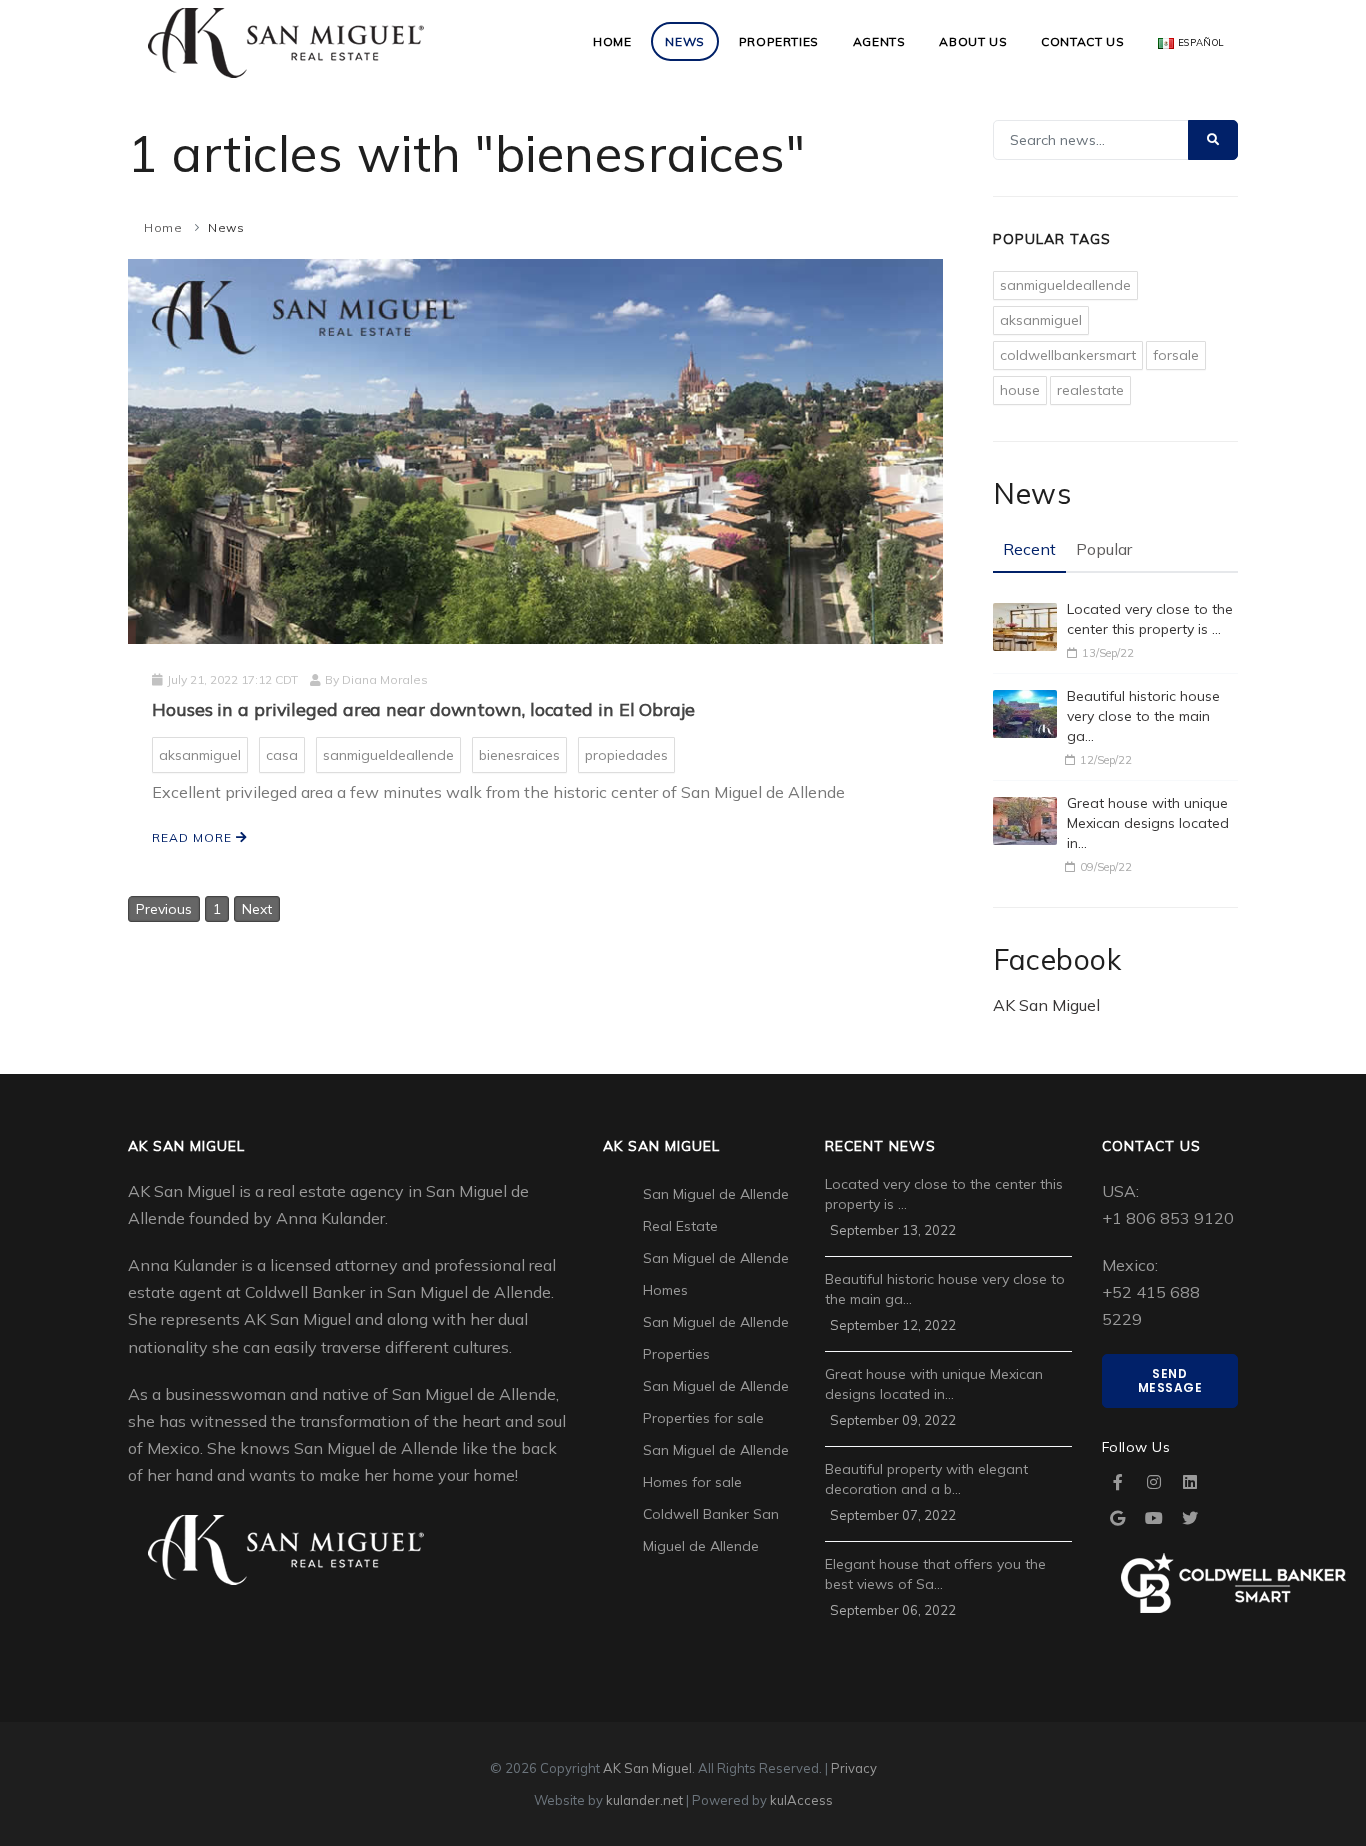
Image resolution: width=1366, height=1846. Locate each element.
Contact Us (1082, 41)
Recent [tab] (1029, 549)
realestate (1090, 390)
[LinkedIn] (1190, 1482)
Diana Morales (385, 679)
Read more (194, 837)
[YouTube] (1154, 1518)
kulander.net (644, 1800)
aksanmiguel (200, 755)
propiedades (626, 755)
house (1020, 390)
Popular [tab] (1104, 549)
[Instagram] (1154, 1482)
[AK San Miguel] (286, 41)
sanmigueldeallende (388, 755)
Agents (879, 41)
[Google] (1118, 1518)
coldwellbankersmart (1068, 355)
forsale (1176, 355)
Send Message (1170, 1380)
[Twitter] (1190, 1518)
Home (612, 41)
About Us (973, 41)
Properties (779, 41)
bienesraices (519, 755)
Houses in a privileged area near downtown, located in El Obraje (423, 709)
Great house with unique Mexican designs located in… (1148, 823)
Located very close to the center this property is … (1150, 619)
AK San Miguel (1046, 1005)
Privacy (854, 1768)
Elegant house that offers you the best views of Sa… (935, 1574)
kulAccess (801, 1800)
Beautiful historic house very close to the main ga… (1143, 716)
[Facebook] (1118, 1482)
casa (282, 755)
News (684, 41)
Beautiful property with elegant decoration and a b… (926, 1479)
